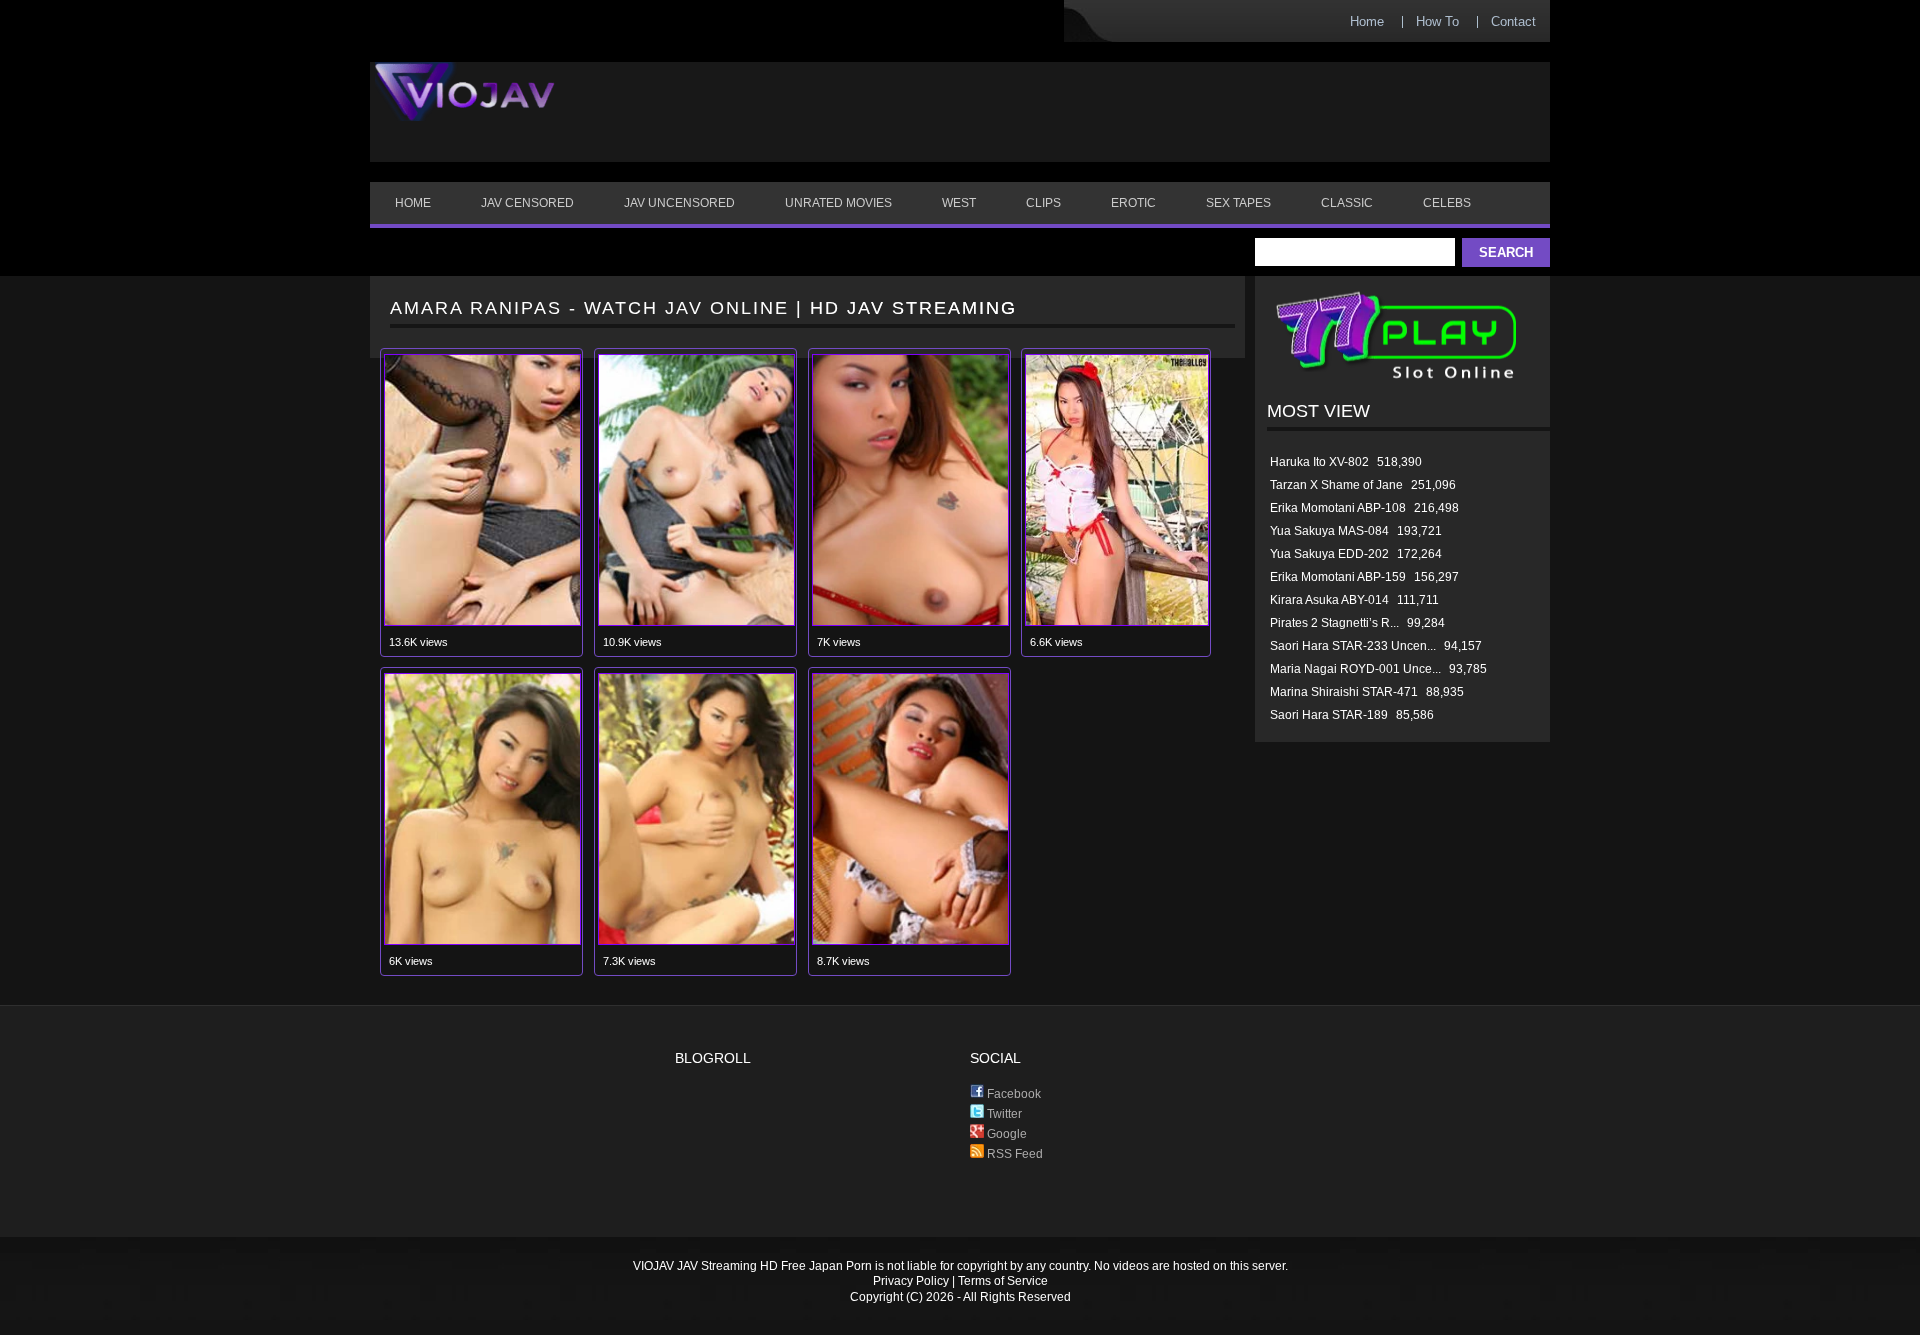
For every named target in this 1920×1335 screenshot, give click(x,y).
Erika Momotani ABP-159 (1338, 577)
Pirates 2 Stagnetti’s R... (1334, 623)
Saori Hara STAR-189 (1329, 715)
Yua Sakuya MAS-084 (1329, 531)
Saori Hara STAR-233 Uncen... (1353, 646)
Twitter (1003, 1114)
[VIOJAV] (465, 108)
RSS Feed (1013, 1154)
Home (1367, 21)
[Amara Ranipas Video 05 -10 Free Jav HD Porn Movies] (910, 621)
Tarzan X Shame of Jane (1336, 485)
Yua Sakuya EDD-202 (1329, 554)
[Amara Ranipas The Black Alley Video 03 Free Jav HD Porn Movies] (482, 940)
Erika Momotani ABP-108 (1338, 508)
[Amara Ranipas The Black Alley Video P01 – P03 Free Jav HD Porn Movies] (482, 621)
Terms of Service (1003, 1281)
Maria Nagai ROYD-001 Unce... (1355, 669)
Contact (1513, 21)
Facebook (1012, 1094)
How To (1437, 21)
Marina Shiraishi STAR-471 (1344, 692)
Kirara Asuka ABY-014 (1329, 600)
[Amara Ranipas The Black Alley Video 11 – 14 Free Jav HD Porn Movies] (696, 621)
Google (1005, 1134)
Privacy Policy (911, 1281)
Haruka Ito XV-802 (1319, 462)
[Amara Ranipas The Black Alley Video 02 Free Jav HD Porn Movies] (696, 940)
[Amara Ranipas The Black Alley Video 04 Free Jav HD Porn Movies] (1117, 621)
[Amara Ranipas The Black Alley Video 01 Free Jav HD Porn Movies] (910, 940)
